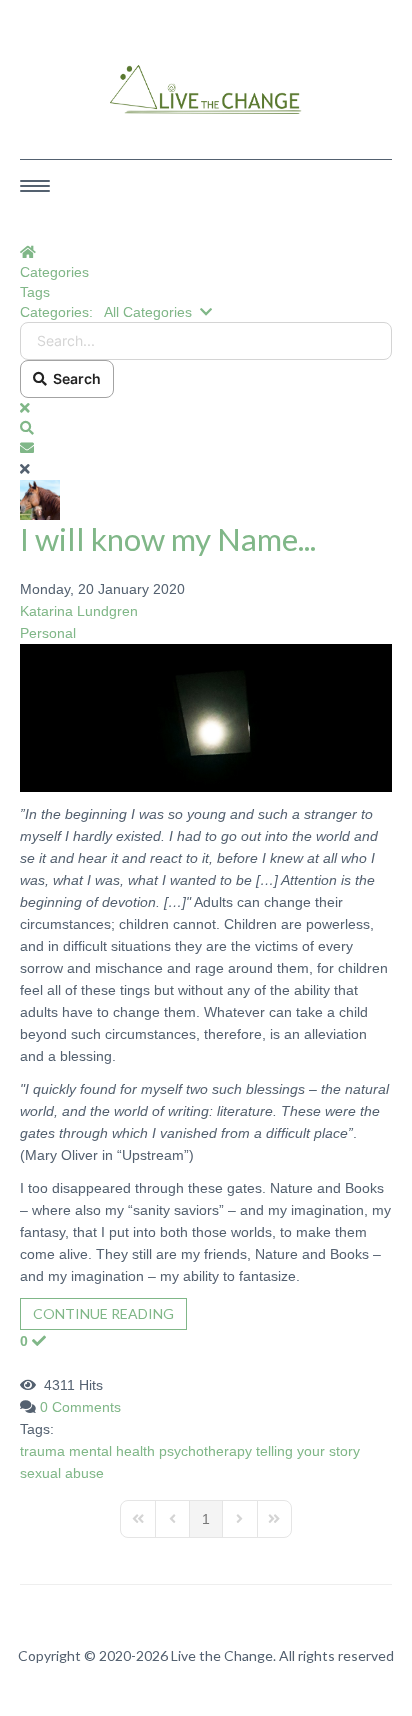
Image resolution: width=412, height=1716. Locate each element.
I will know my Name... (168, 539)
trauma (42, 1451)
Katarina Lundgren (79, 611)
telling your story (308, 1451)
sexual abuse (62, 1473)
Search (74, 378)
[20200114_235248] (206, 717)
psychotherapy (205, 1451)
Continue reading (103, 1313)
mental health (112, 1451)
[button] (206, 428)
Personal (48, 633)
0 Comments (80, 1407)
